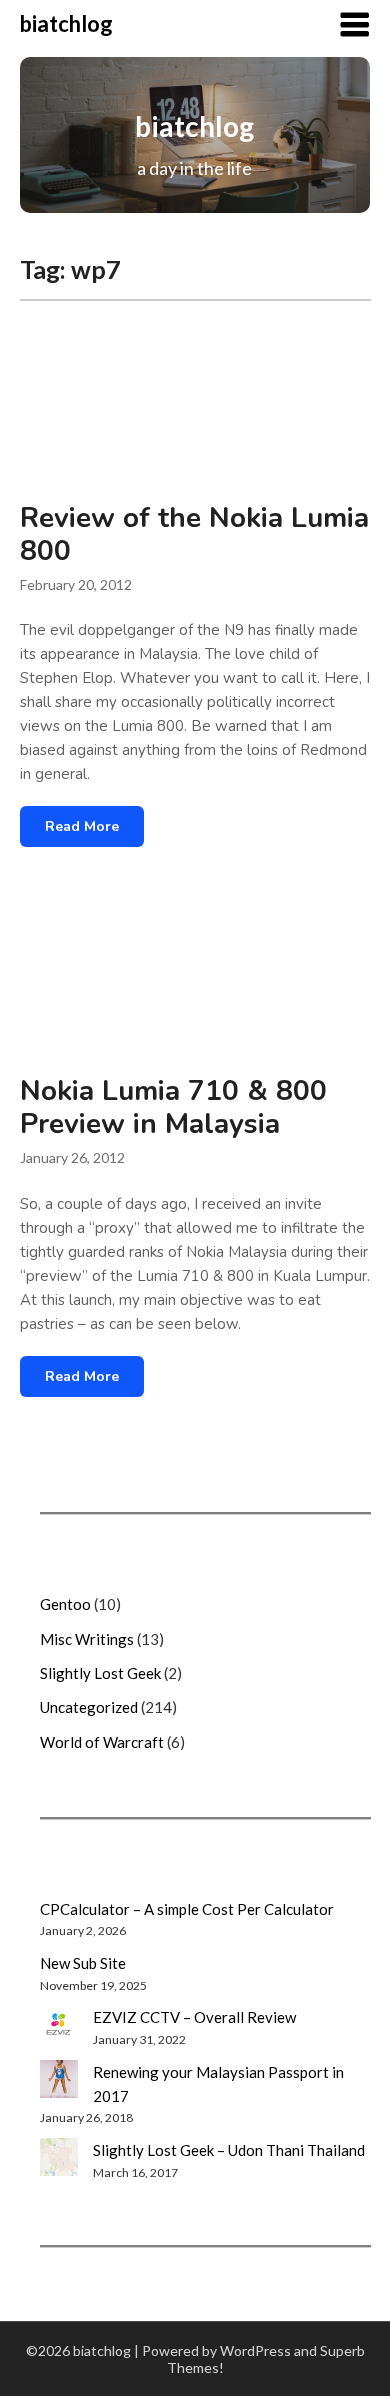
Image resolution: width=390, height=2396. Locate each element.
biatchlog (66, 23)
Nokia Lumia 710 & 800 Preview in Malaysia (173, 1107)
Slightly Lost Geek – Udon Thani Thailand (229, 2150)
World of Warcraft (102, 1742)
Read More (82, 826)
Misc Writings (87, 1639)
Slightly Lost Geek (100, 1673)
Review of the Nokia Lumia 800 (194, 534)
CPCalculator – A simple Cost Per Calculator (187, 1909)
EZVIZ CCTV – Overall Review (194, 2017)
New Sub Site (83, 1963)
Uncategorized (89, 1707)
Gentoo (65, 1604)
